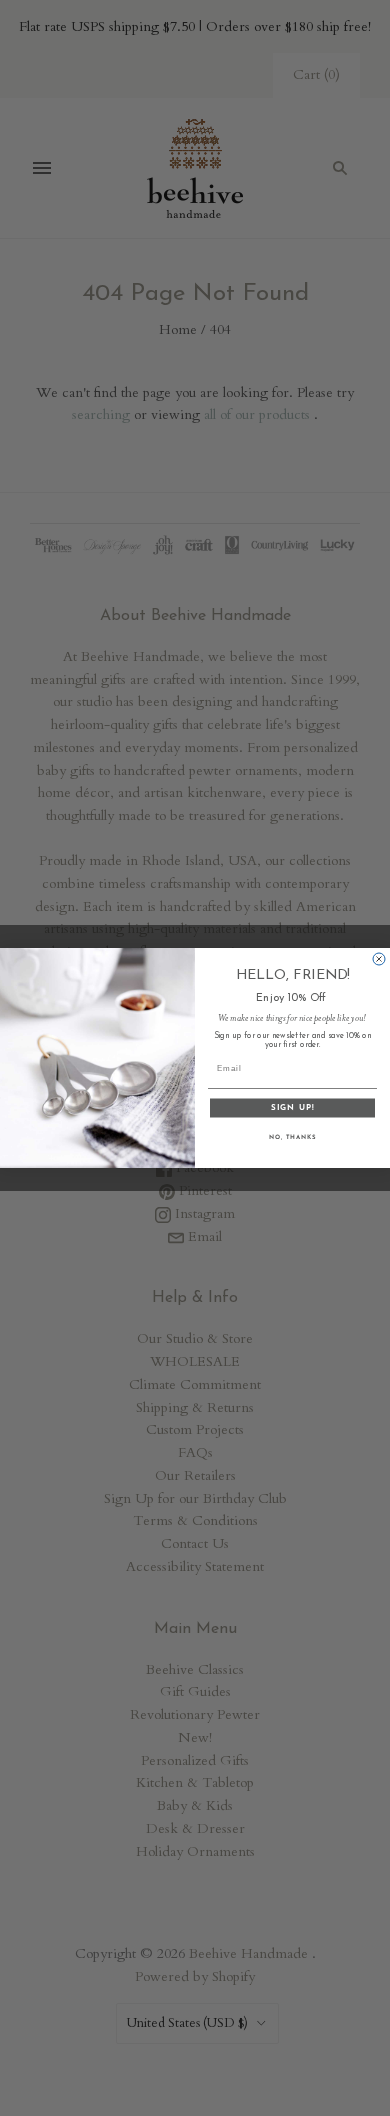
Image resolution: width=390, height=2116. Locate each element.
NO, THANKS (293, 1138)
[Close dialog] (379, 959)
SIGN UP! (292, 1108)
